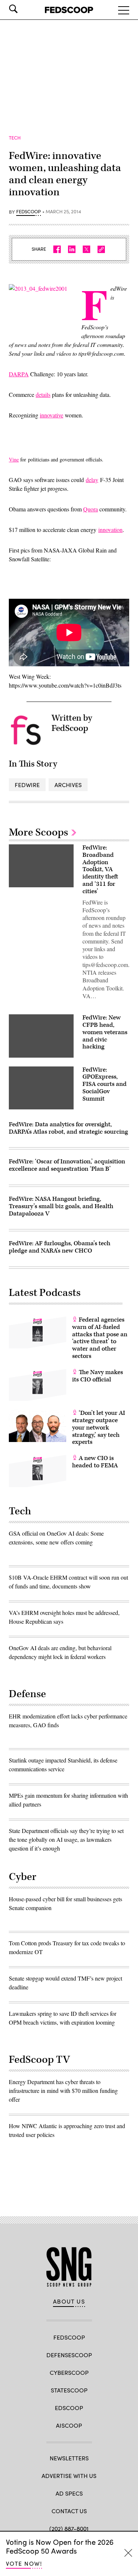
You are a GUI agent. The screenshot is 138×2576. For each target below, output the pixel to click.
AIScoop (69, 2425)
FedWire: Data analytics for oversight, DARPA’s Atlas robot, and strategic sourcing (68, 1128)
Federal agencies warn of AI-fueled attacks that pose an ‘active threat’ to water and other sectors (100, 1338)
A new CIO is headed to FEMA (95, 1462)
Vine (14, 459)
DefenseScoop (69, 2355)
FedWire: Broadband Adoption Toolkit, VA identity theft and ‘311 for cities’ (100, 869)
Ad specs (69, 2493)
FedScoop (29, 212)
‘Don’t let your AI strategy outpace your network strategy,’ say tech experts (99, 1428)
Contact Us (69, 2511)
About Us (69, 2301)
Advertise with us (69, 2476)
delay (92, 480)
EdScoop (69, 2408)
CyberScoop (69, 2372)
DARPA (19, 374)
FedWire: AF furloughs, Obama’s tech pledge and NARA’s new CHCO (60, 1247)
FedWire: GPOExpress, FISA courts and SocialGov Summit (105, 1084)
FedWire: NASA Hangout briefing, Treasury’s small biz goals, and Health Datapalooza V (61, 1206)
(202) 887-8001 (69, 2528)
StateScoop (69, 2390)
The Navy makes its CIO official (98, 1376)
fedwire (27, 785)
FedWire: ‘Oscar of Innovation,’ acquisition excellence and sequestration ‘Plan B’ (67, 1165)
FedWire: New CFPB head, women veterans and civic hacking (105, 1032)
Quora (91, 509)
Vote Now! (24, 2563)
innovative (52, 415)
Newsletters (69, 2458)
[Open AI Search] (24, 9)
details (43, 394)
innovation (110, 530)
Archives (68, 785)
